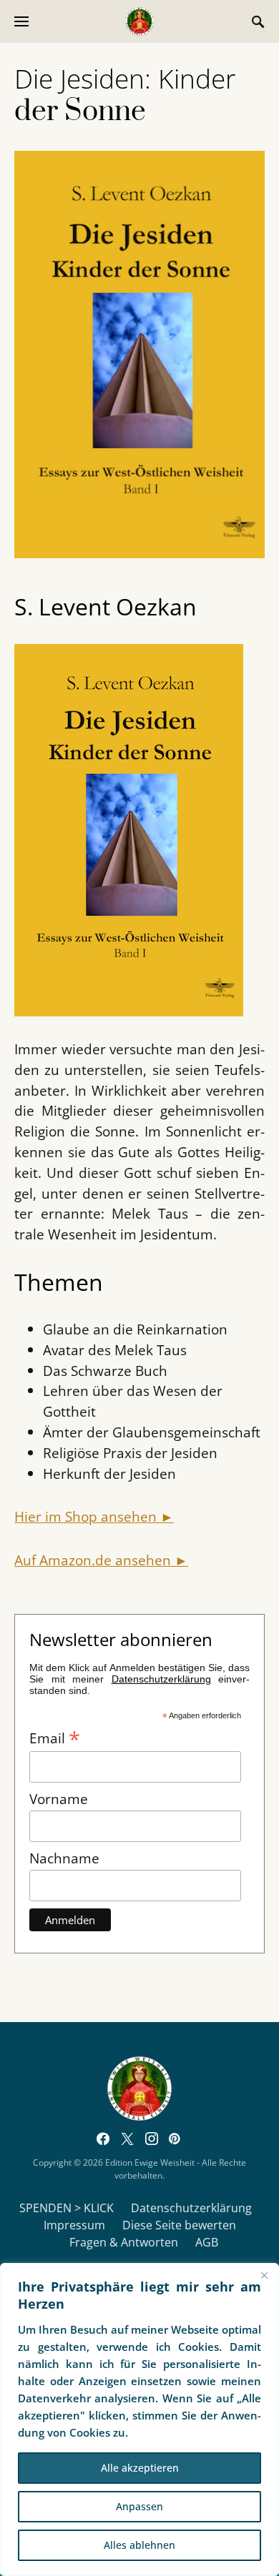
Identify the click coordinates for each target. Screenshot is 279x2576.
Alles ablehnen (139, 2545)
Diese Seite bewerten (179, 2225)
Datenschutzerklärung (191, 2208)
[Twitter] (127, 2139)
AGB (207, 2242)
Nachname (64, 1858)
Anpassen (139, 2506)
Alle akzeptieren (140, 2468)
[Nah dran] (264, 2275)
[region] (139, 2419)
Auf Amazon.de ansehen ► (101, 1560)
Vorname (59, 1799)
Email (55, 1737)
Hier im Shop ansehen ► (94, 1516)
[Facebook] (103, 2139)
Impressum (74, 2225)
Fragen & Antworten (124, 2242)
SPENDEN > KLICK (67, 2208)
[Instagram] (152, 2139)
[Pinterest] (174, 2139)
